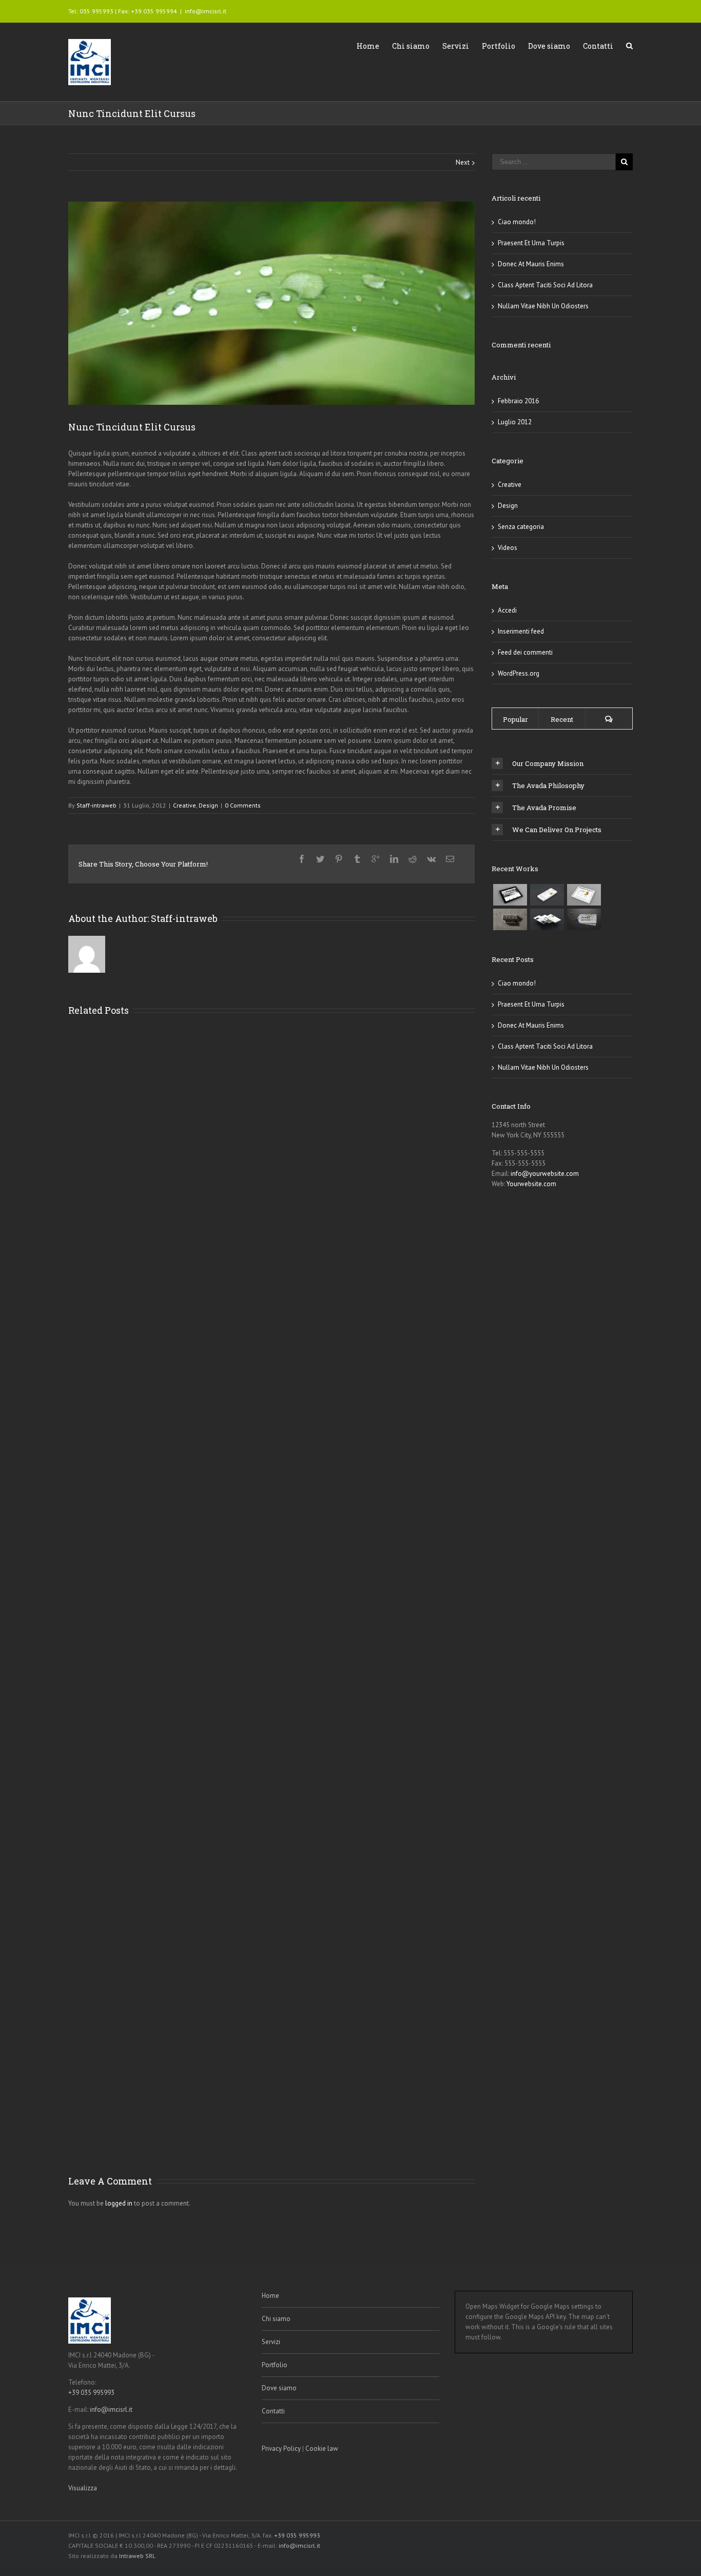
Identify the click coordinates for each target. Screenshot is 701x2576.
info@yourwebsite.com (545, 1174)
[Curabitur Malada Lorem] (547, 919)
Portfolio (499, 46)
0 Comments (243, 805)
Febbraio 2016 (518, 401)
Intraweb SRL (137, 2556)
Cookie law (322, 2449)
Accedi (507, 610)
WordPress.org (519, 673)
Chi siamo (411, 46)
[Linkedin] (394, 859)
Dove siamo (549, 46)
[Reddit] (413, 859)
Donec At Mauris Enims (531, 264)
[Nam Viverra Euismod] (510, 919)
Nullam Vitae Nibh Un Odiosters (543, 306)
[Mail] (450, 859)
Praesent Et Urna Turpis (531, 243)
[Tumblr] (357, 859)
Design (208, 805)
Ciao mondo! (517, 222)
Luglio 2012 (515, 422)
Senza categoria (521, 527)
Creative (184, 805)
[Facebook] (302, 859)
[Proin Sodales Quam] (584, 895)
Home (368, 46)
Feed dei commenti (525, 652)
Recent (562, 719)
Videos (508, 548)
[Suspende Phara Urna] (584, 919)
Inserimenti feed (521, 631)
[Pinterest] (339, 859)
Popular (515, 719)
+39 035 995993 (91, 2393)
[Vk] (431, 859)
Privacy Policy (281, 2449)
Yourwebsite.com (531, 1184)
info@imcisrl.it (206, 11)
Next (463, 162)
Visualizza (83, 2488)
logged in (119, 2203)
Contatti (598, 46)
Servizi (456, 46)
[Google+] (376, 859)
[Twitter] (320, 859)
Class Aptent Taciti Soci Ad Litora (545, 285)
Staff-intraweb (96, 805)
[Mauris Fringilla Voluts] (547, 895)
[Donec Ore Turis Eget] (510, 895)
